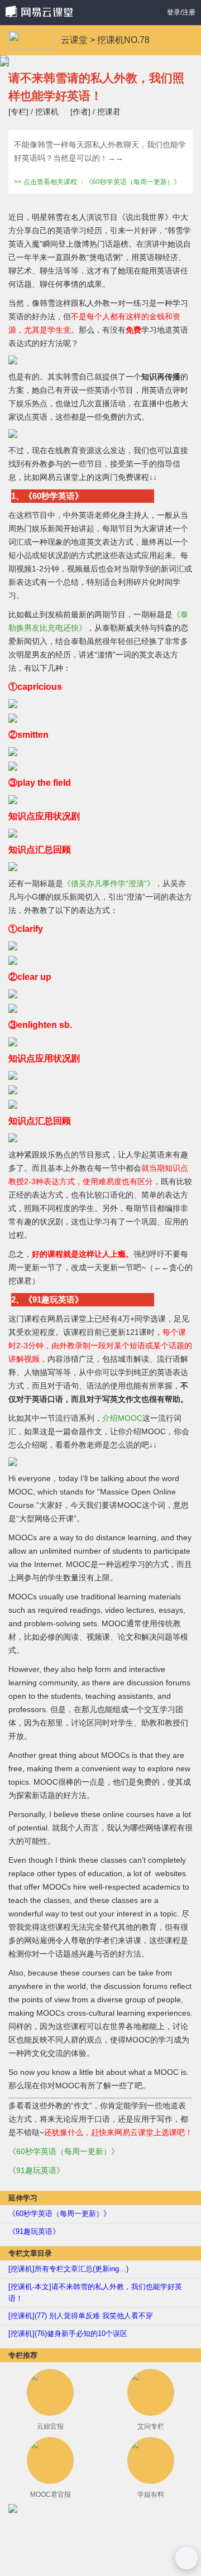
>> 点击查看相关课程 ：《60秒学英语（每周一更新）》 (97, 182)
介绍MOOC (122, 1418)
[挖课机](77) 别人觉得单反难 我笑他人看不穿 (81, 2316)
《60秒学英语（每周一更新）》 (64, 2151)
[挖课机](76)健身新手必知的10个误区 (68, 2334)
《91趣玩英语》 (36, 2170)
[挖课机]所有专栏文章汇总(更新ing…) (68, 2269)
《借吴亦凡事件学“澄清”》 (109, 883)
